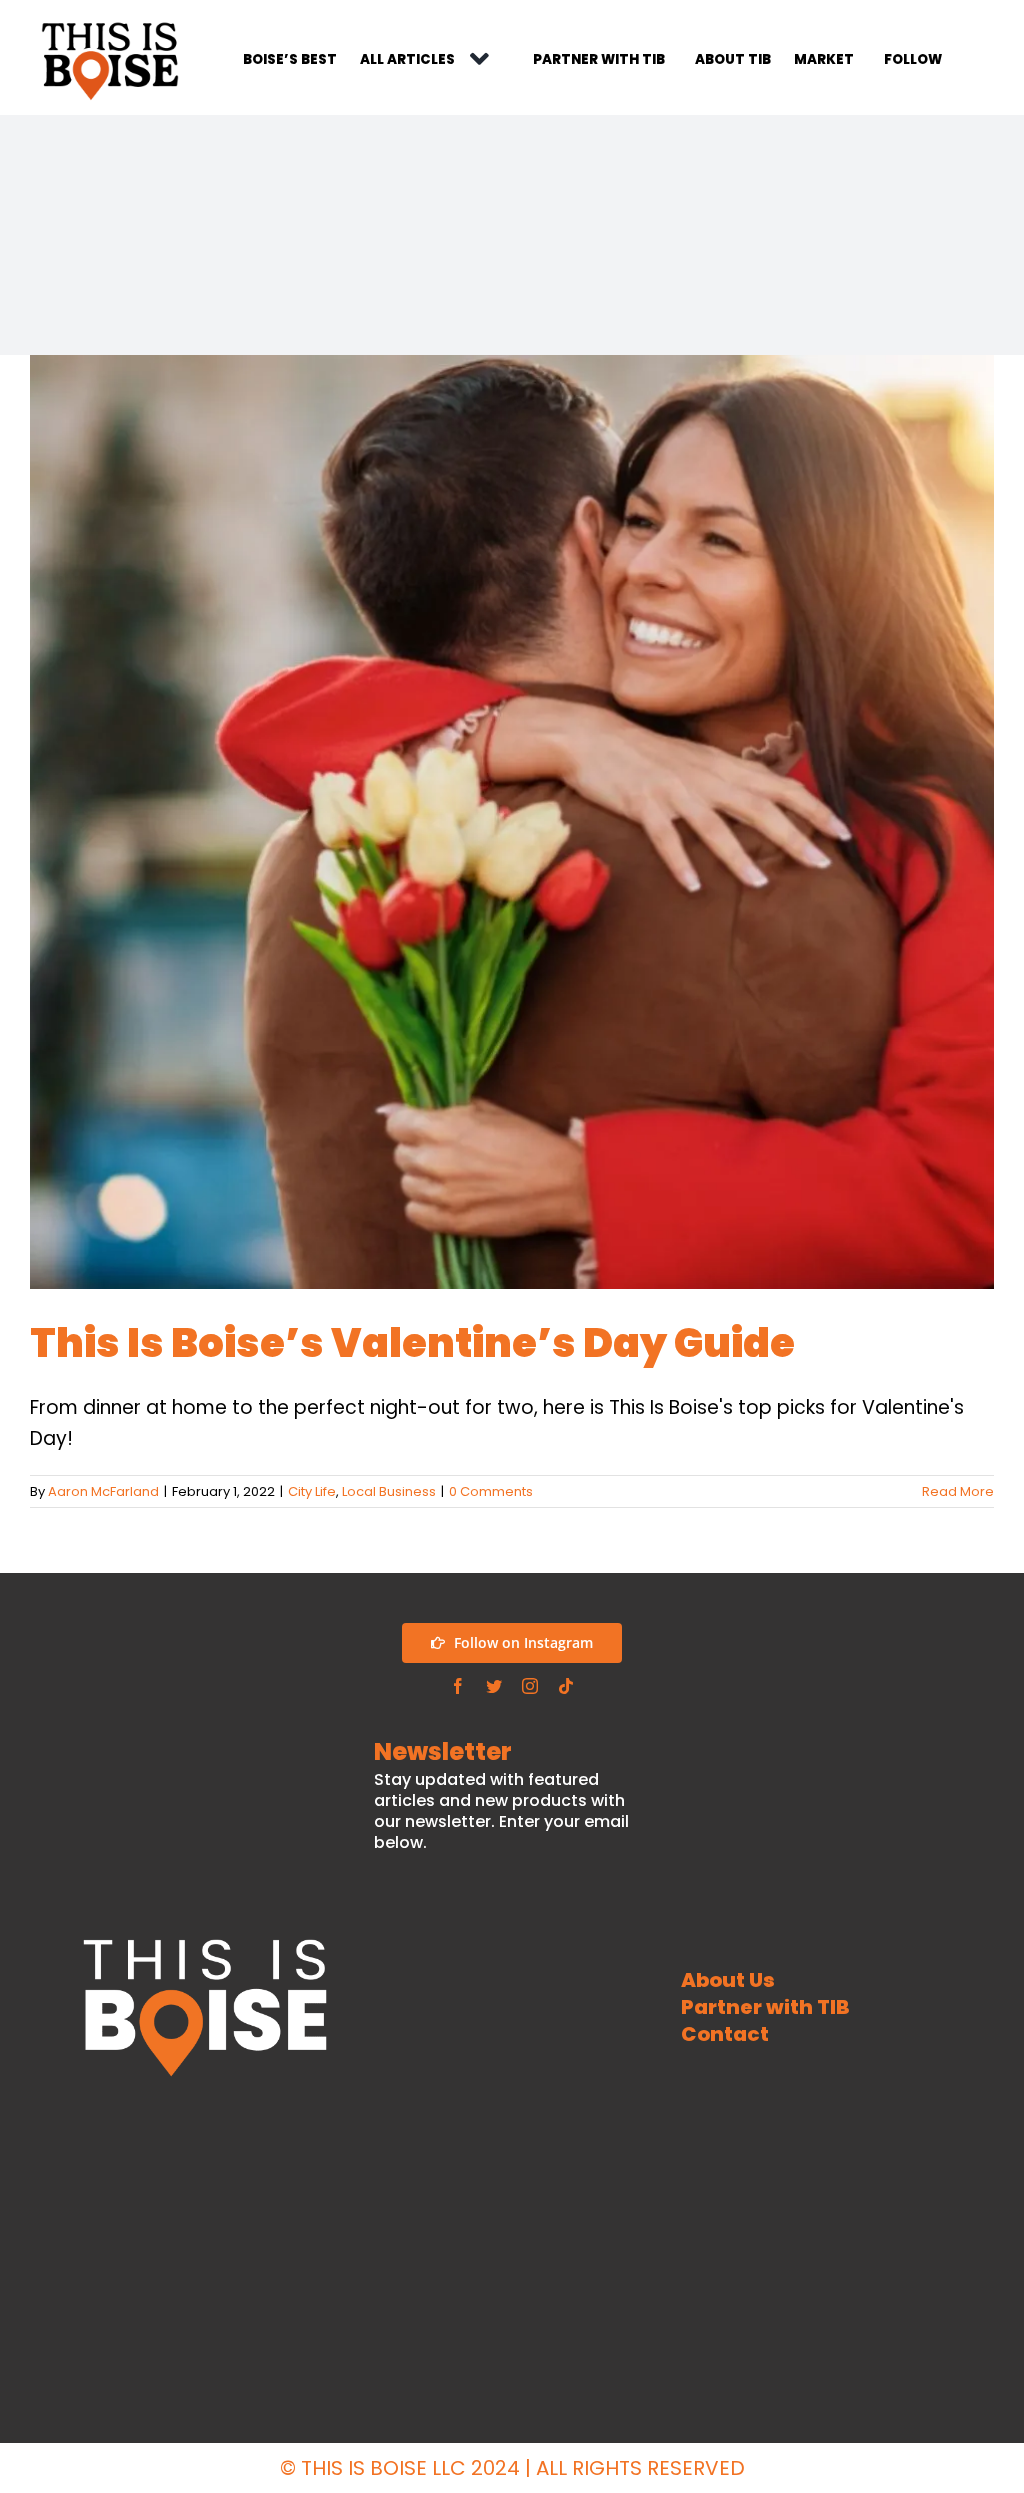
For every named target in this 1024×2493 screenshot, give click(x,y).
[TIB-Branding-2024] (110, 24)
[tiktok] (566, 1686)
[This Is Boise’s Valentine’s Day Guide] (512, 822)
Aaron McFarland (103, 1491)
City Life (312, 1491)
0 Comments (491, 1491)
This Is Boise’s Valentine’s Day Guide (412, 1343)
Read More (958, 1491)
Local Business (389, 1491)
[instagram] (530, 1686)
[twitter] (494, 1686)
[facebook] (458, 1686)
